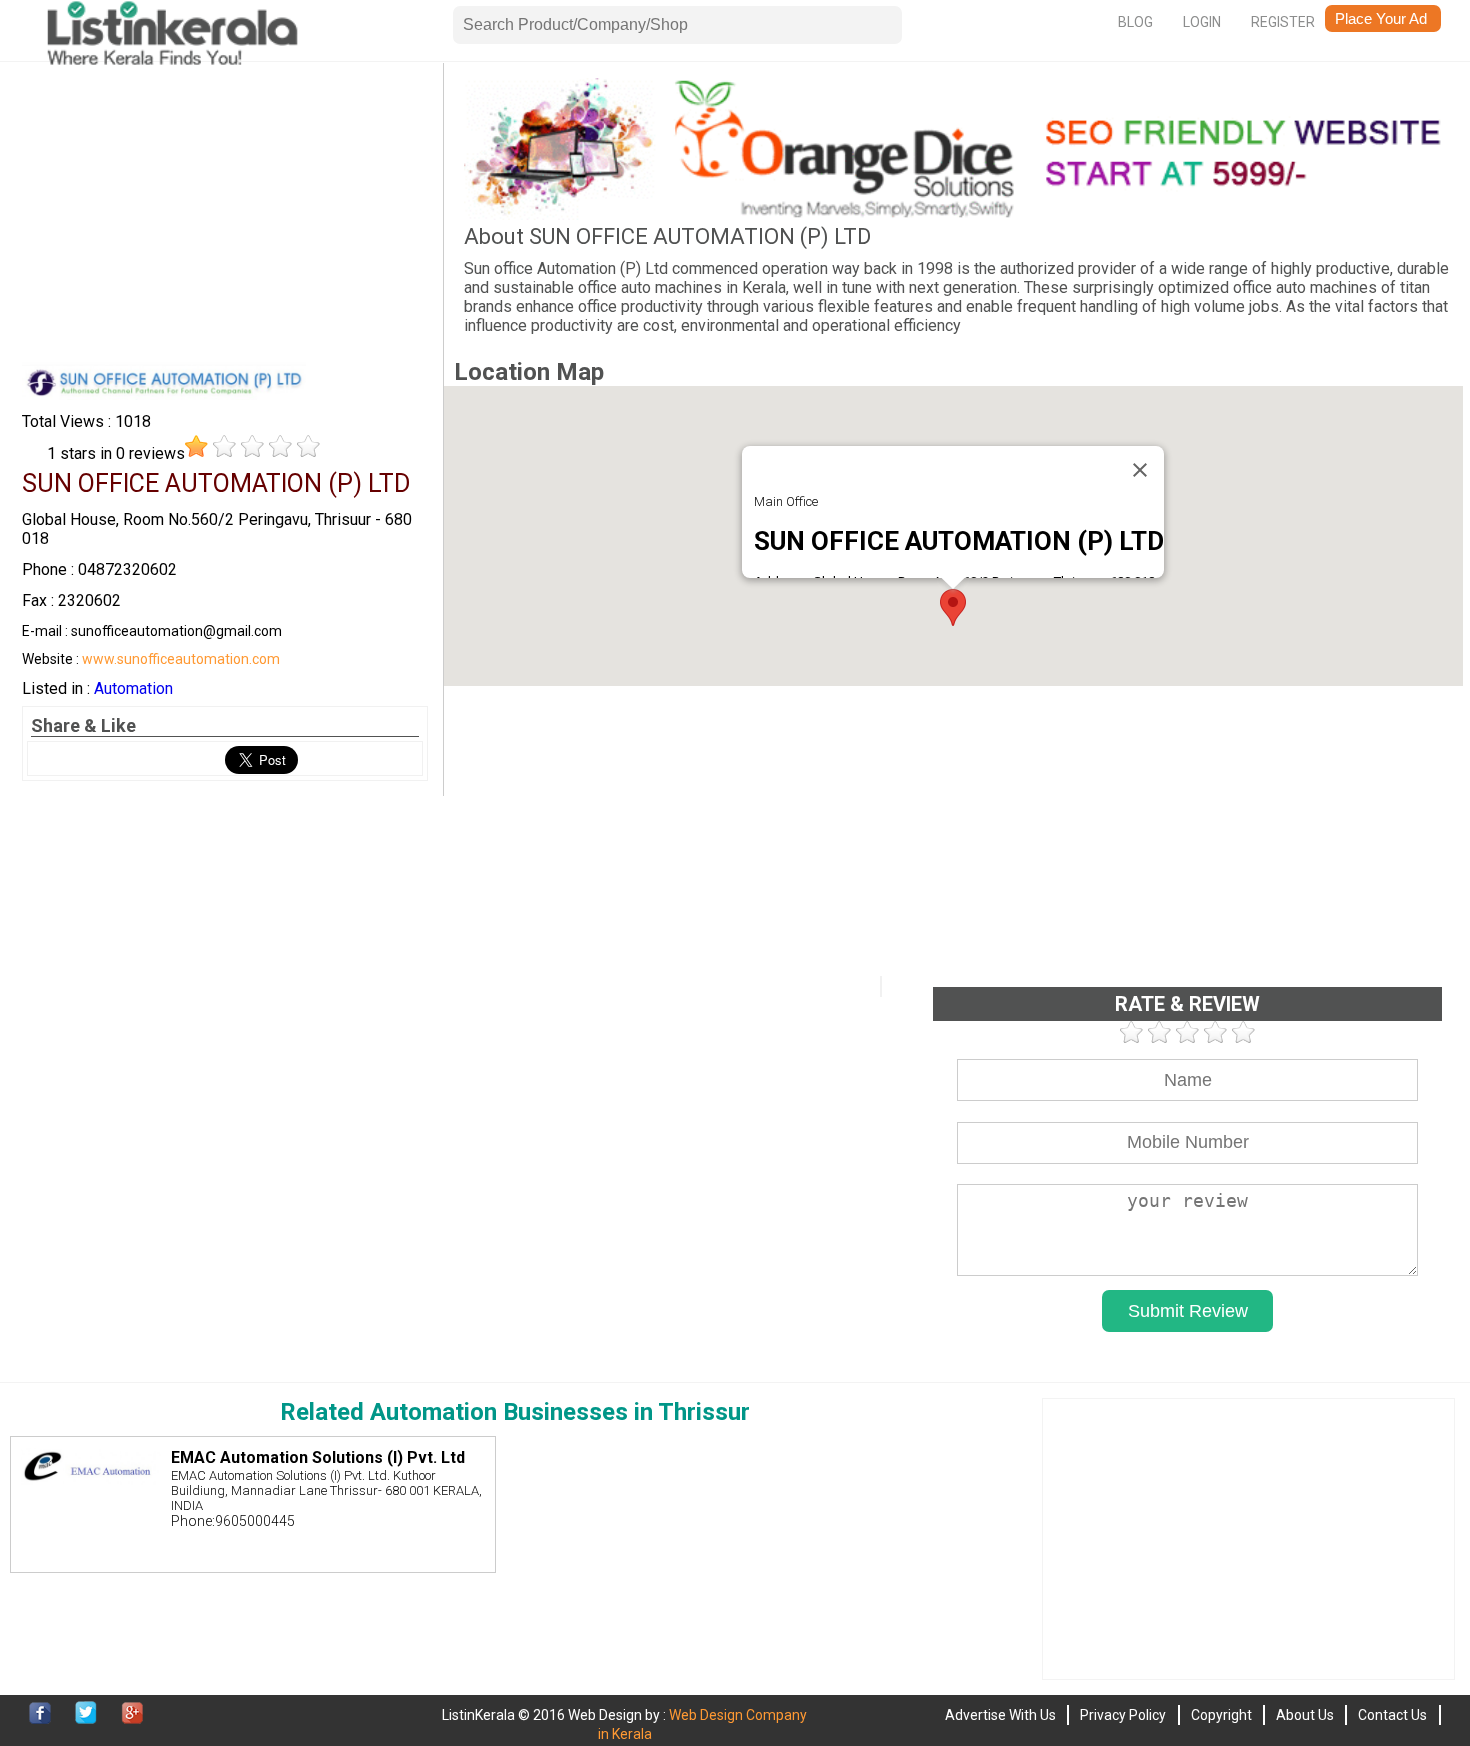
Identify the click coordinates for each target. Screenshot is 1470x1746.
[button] (953, 607)
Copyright (1221, 1715)
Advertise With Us (1000, 1715)
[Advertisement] (225, 218)
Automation (133, 688)
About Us (1305, 1715)
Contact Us (1392, 1715)
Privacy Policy (1123, 1715)
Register (1283, 22)
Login (1202, 22)
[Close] (1140, 470)
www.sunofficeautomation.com (181, 659)
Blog (1135, 22)
